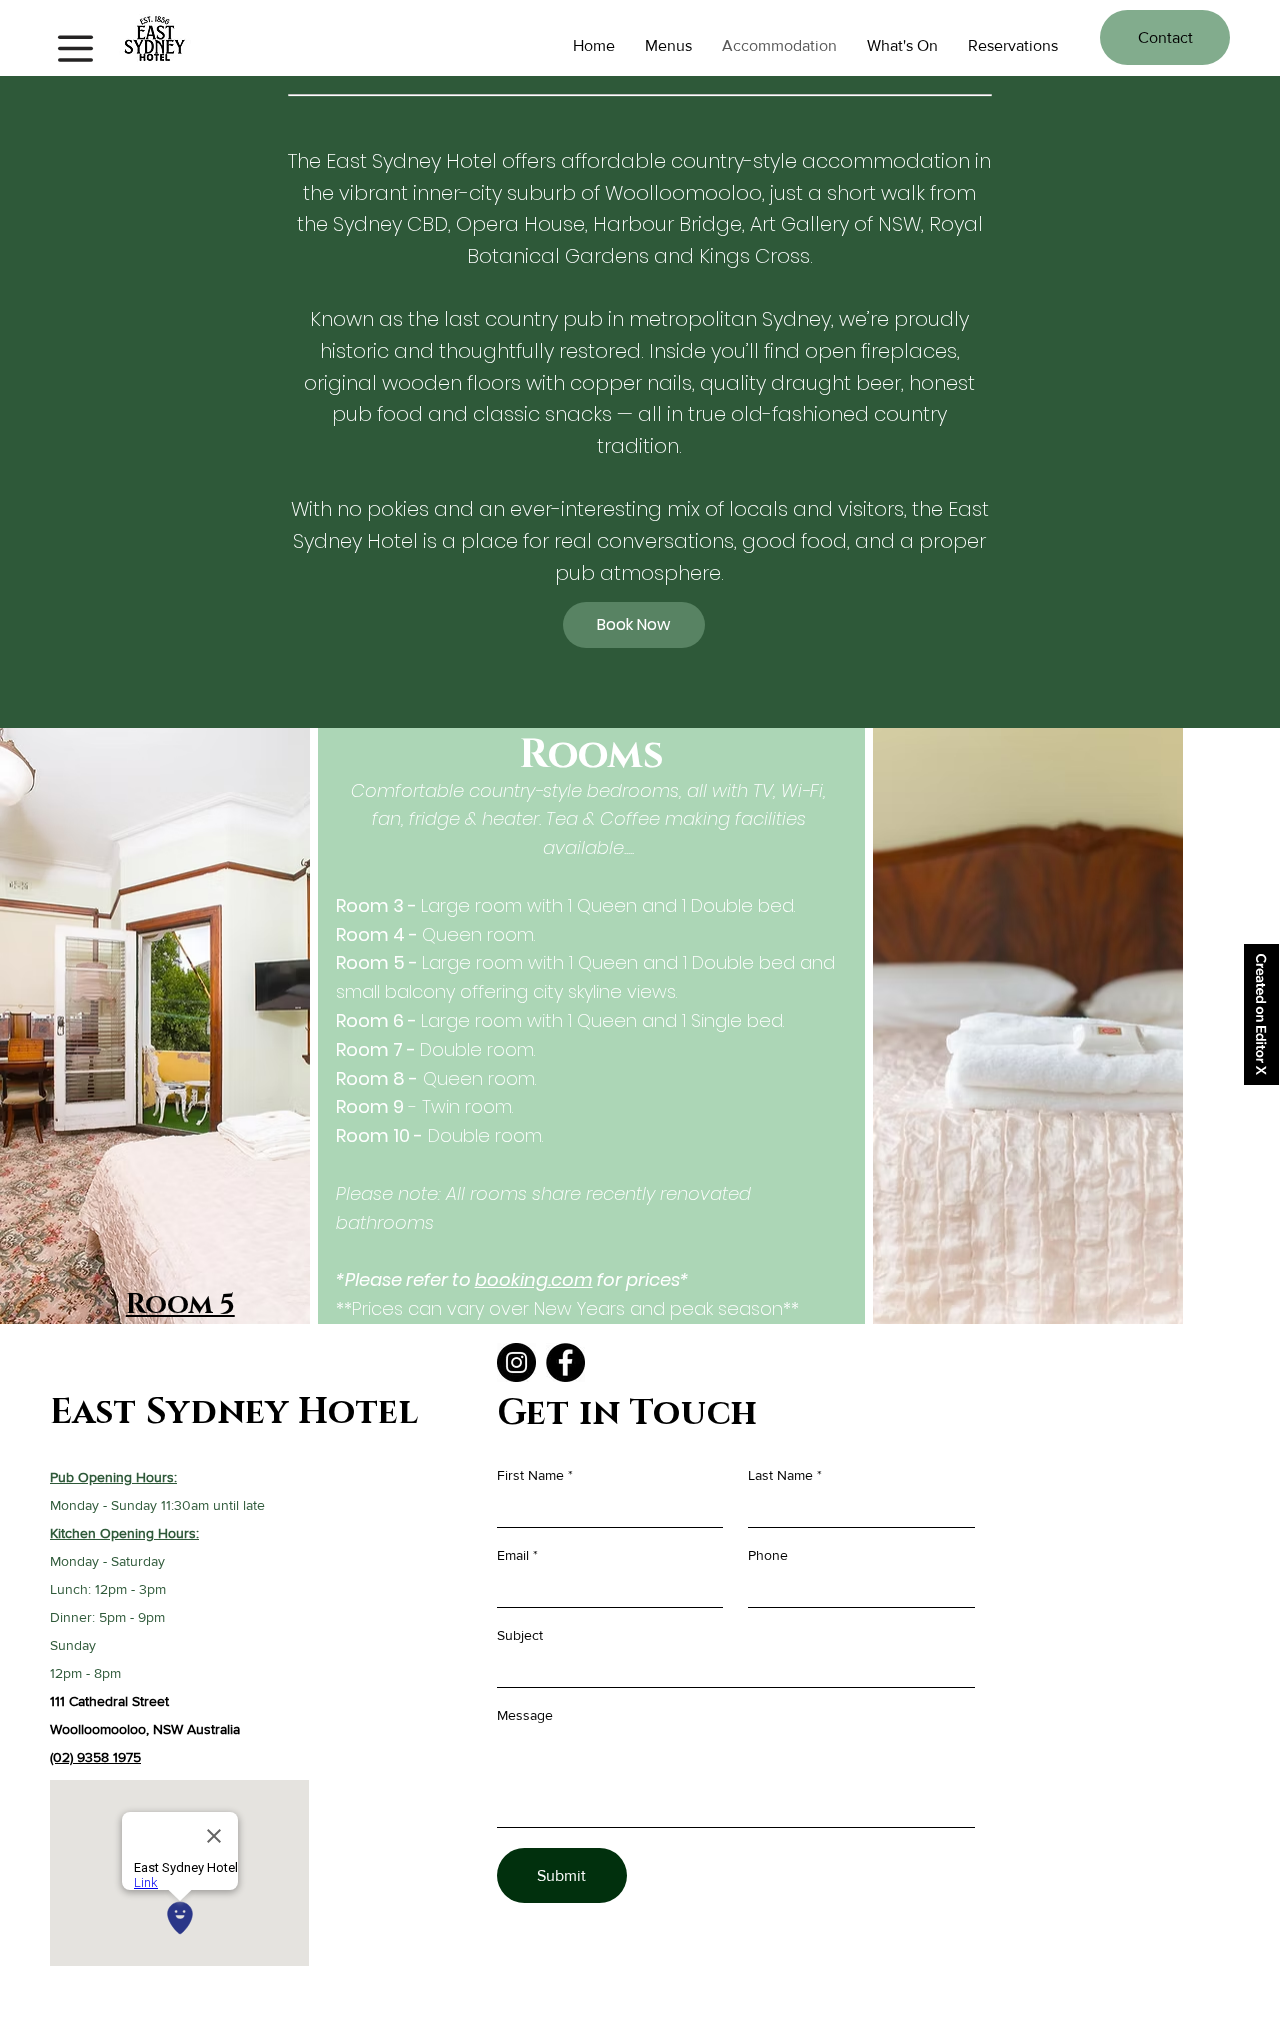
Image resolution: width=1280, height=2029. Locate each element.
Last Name (780, 1475)
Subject (520, 1635)
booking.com (534, 1279)
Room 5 (180, 1304)
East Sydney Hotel (234, 1412)
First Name (530, 1475)
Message (525, 1715)
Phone (768, 1555)
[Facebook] (565, 1362)
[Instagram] (516, 1362)
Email (513, 1555)
